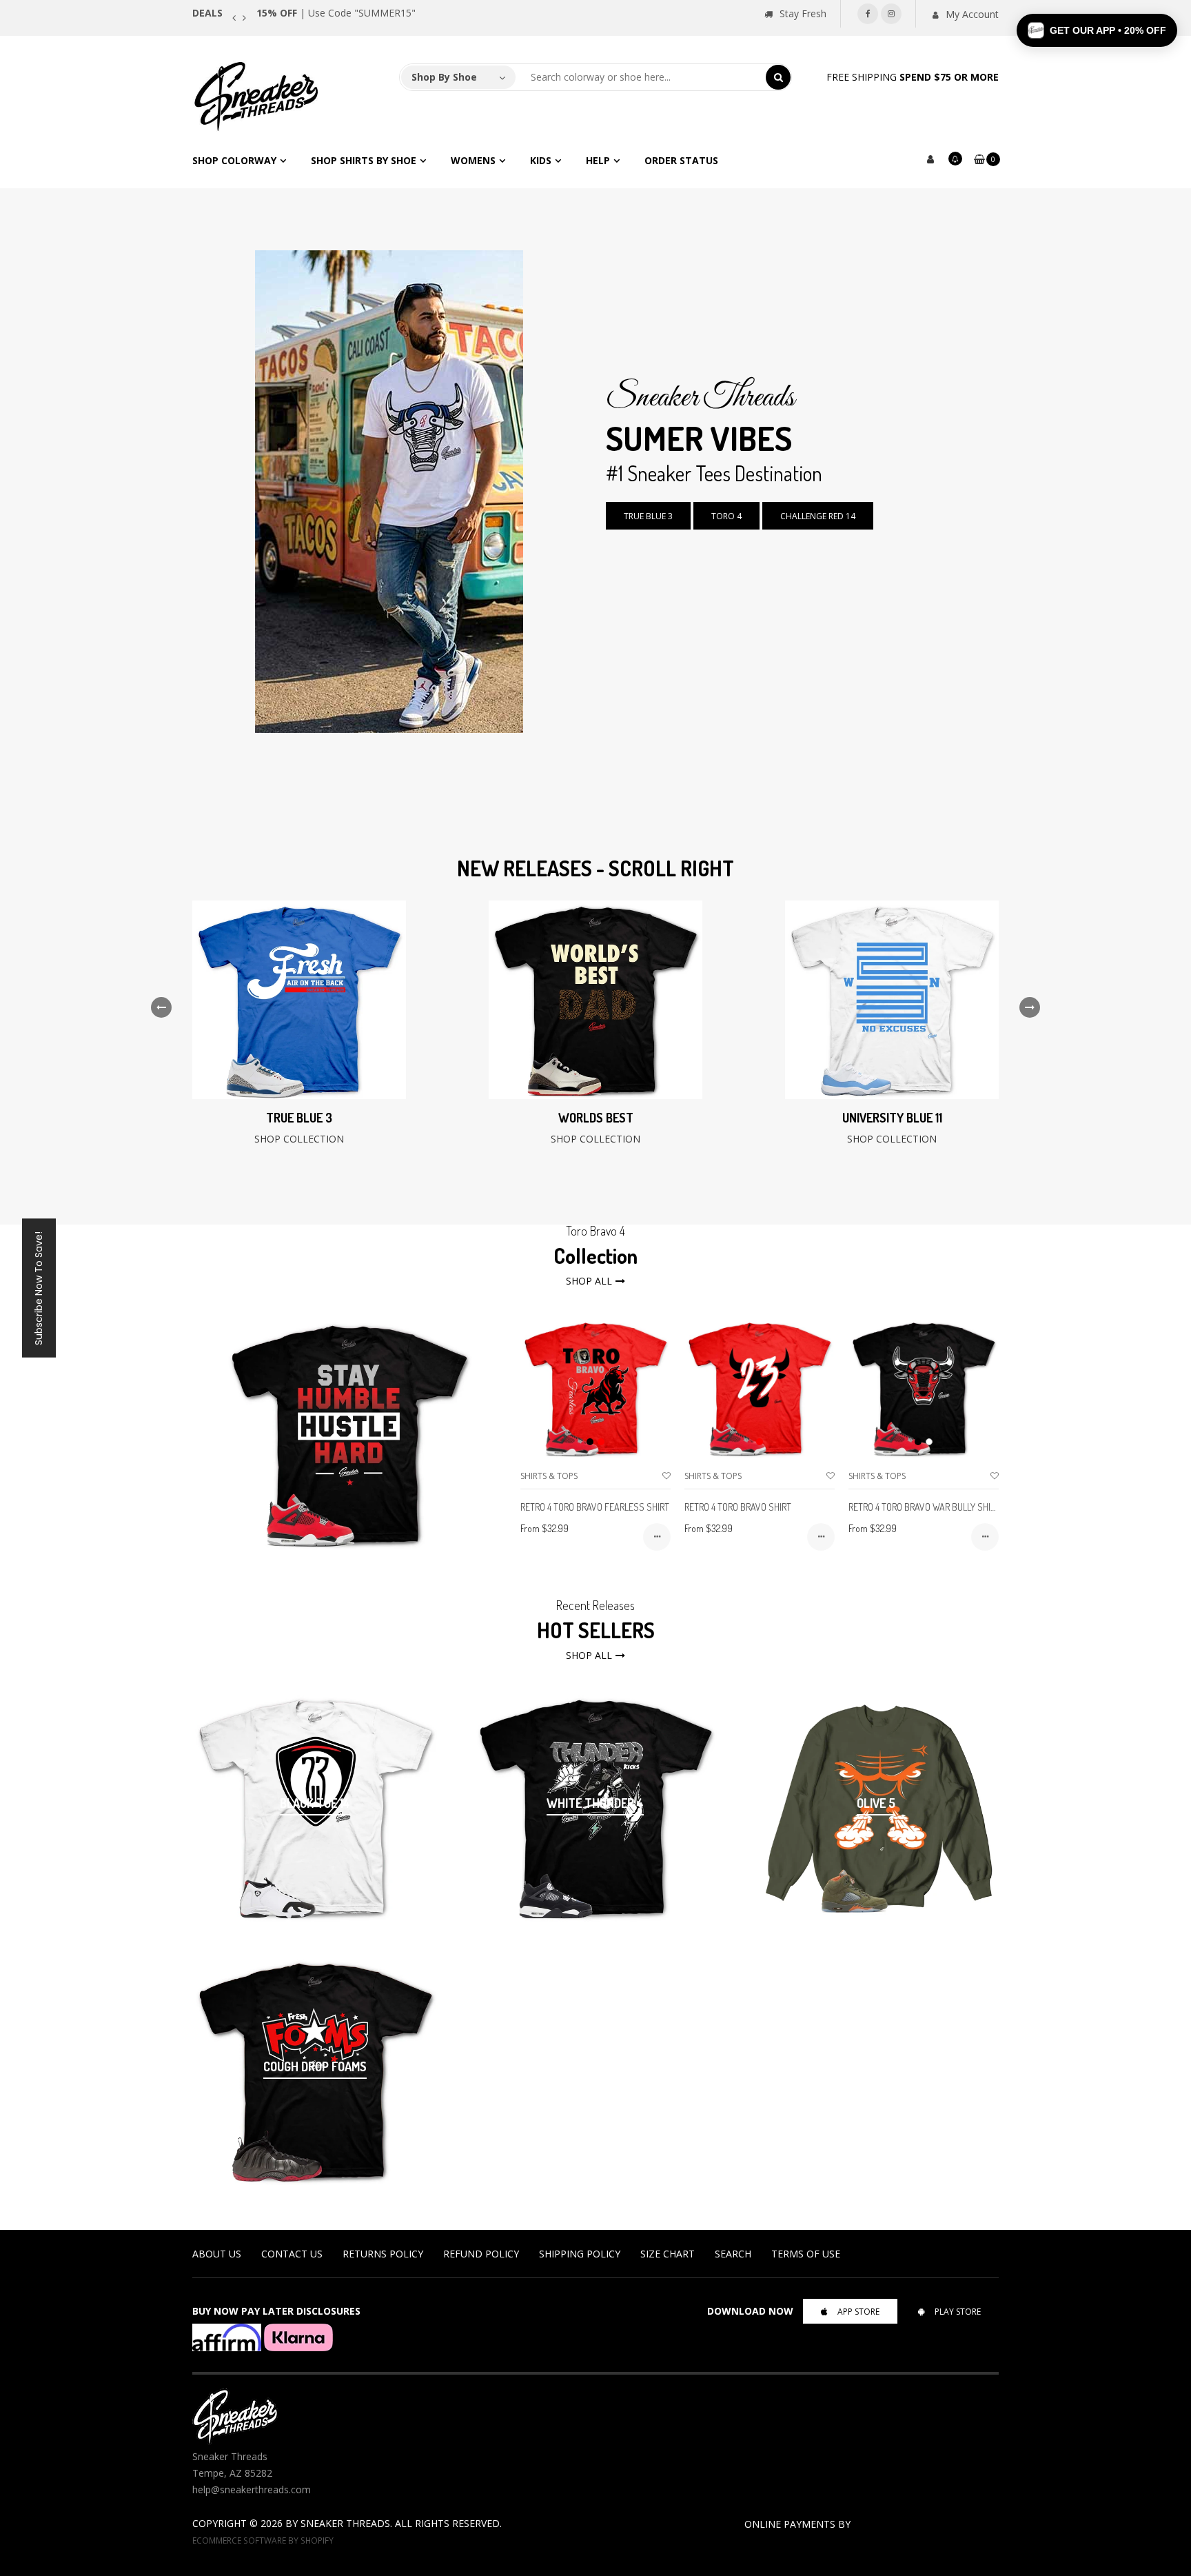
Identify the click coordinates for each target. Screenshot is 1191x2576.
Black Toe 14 (315, 1803)
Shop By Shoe (444, 77)
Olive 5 (876, 1803)
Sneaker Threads (345, 2523)
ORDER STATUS (681, 160)
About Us (217, 2254)
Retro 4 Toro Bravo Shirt (738, 1507)
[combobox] (641, 77)
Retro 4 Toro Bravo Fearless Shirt (595, 1507)
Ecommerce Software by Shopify (263, 2540)
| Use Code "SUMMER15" (336, 13)
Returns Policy (383, 2254)
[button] (1097, 30)
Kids (541, 160)
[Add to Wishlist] (666, 1476)
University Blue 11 (892, 1118)
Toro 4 (726, 516)
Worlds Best (596, 1118)
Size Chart (668, 2254)
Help (598, 160)
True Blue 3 (299, 1118)
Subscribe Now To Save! (39, 1288)
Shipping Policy (580, 2254)
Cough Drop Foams (315, 2066)
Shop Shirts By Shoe (364, 160)
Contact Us (292, 2254)
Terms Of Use (806, 2254)
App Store (858, 2312)
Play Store (958, 2312)
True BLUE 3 (648, 516)
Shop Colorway (234, 160)
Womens (473, 160)
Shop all (589, 1281)
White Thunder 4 (595, 1803)
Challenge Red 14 (818, 516)
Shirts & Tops (549, 1476)
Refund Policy (481, 2254)
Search (733, 2254)
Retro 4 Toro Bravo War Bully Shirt (924, 1507)
